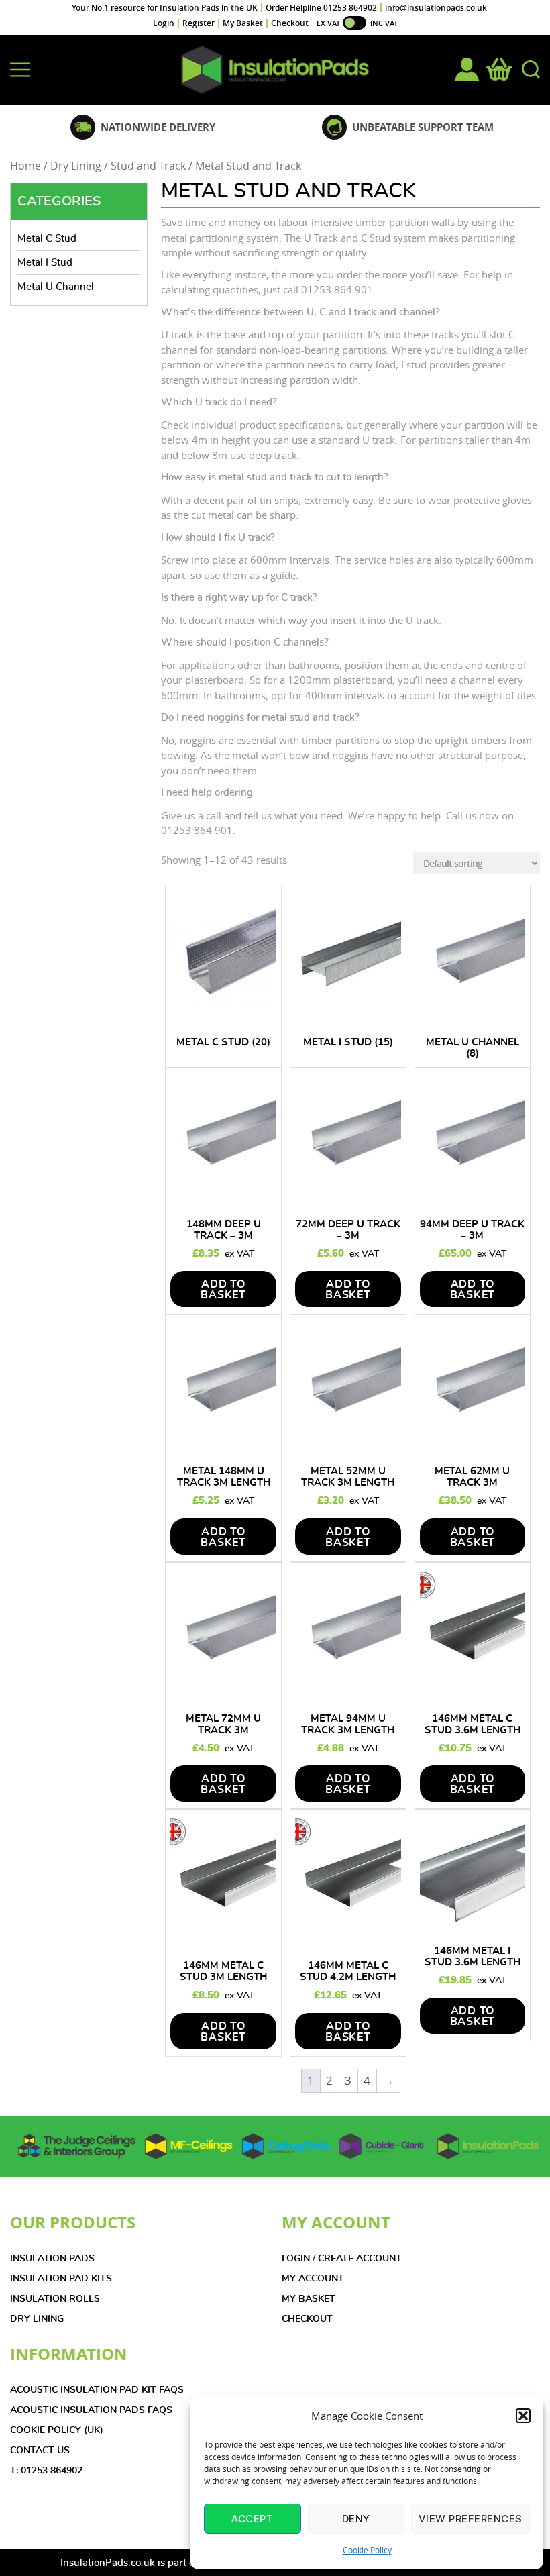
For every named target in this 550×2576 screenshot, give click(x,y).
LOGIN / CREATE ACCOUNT (342, 2259)
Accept (252, 2519)
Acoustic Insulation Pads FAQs (91, 2410)
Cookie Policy (367, 2550)
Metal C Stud (47, 239)
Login (164, 23)
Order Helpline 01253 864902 (321, 8)
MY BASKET (309, 2299)
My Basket (243, 23)
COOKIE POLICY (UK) (57, 2430)
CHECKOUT (307, 2319)
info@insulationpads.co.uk (436, 8)
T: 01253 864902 (46, 2471)
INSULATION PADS (52, 2259)
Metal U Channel (56, 287)
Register (199, 23)
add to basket (223, 1290)
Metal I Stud (45, 263)
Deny (356, 2519)
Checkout (290, 23)
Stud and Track (148, 166)
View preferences (471, 2519)
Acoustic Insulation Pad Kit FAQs (97, 2390)
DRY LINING (37, 2319)
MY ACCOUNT (313, 2279)
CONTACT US (40, 2451)
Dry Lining (76, 166)
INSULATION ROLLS (55, 2299)
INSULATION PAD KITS (61, 2279)
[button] (523, 2416)
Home (25, 166)
